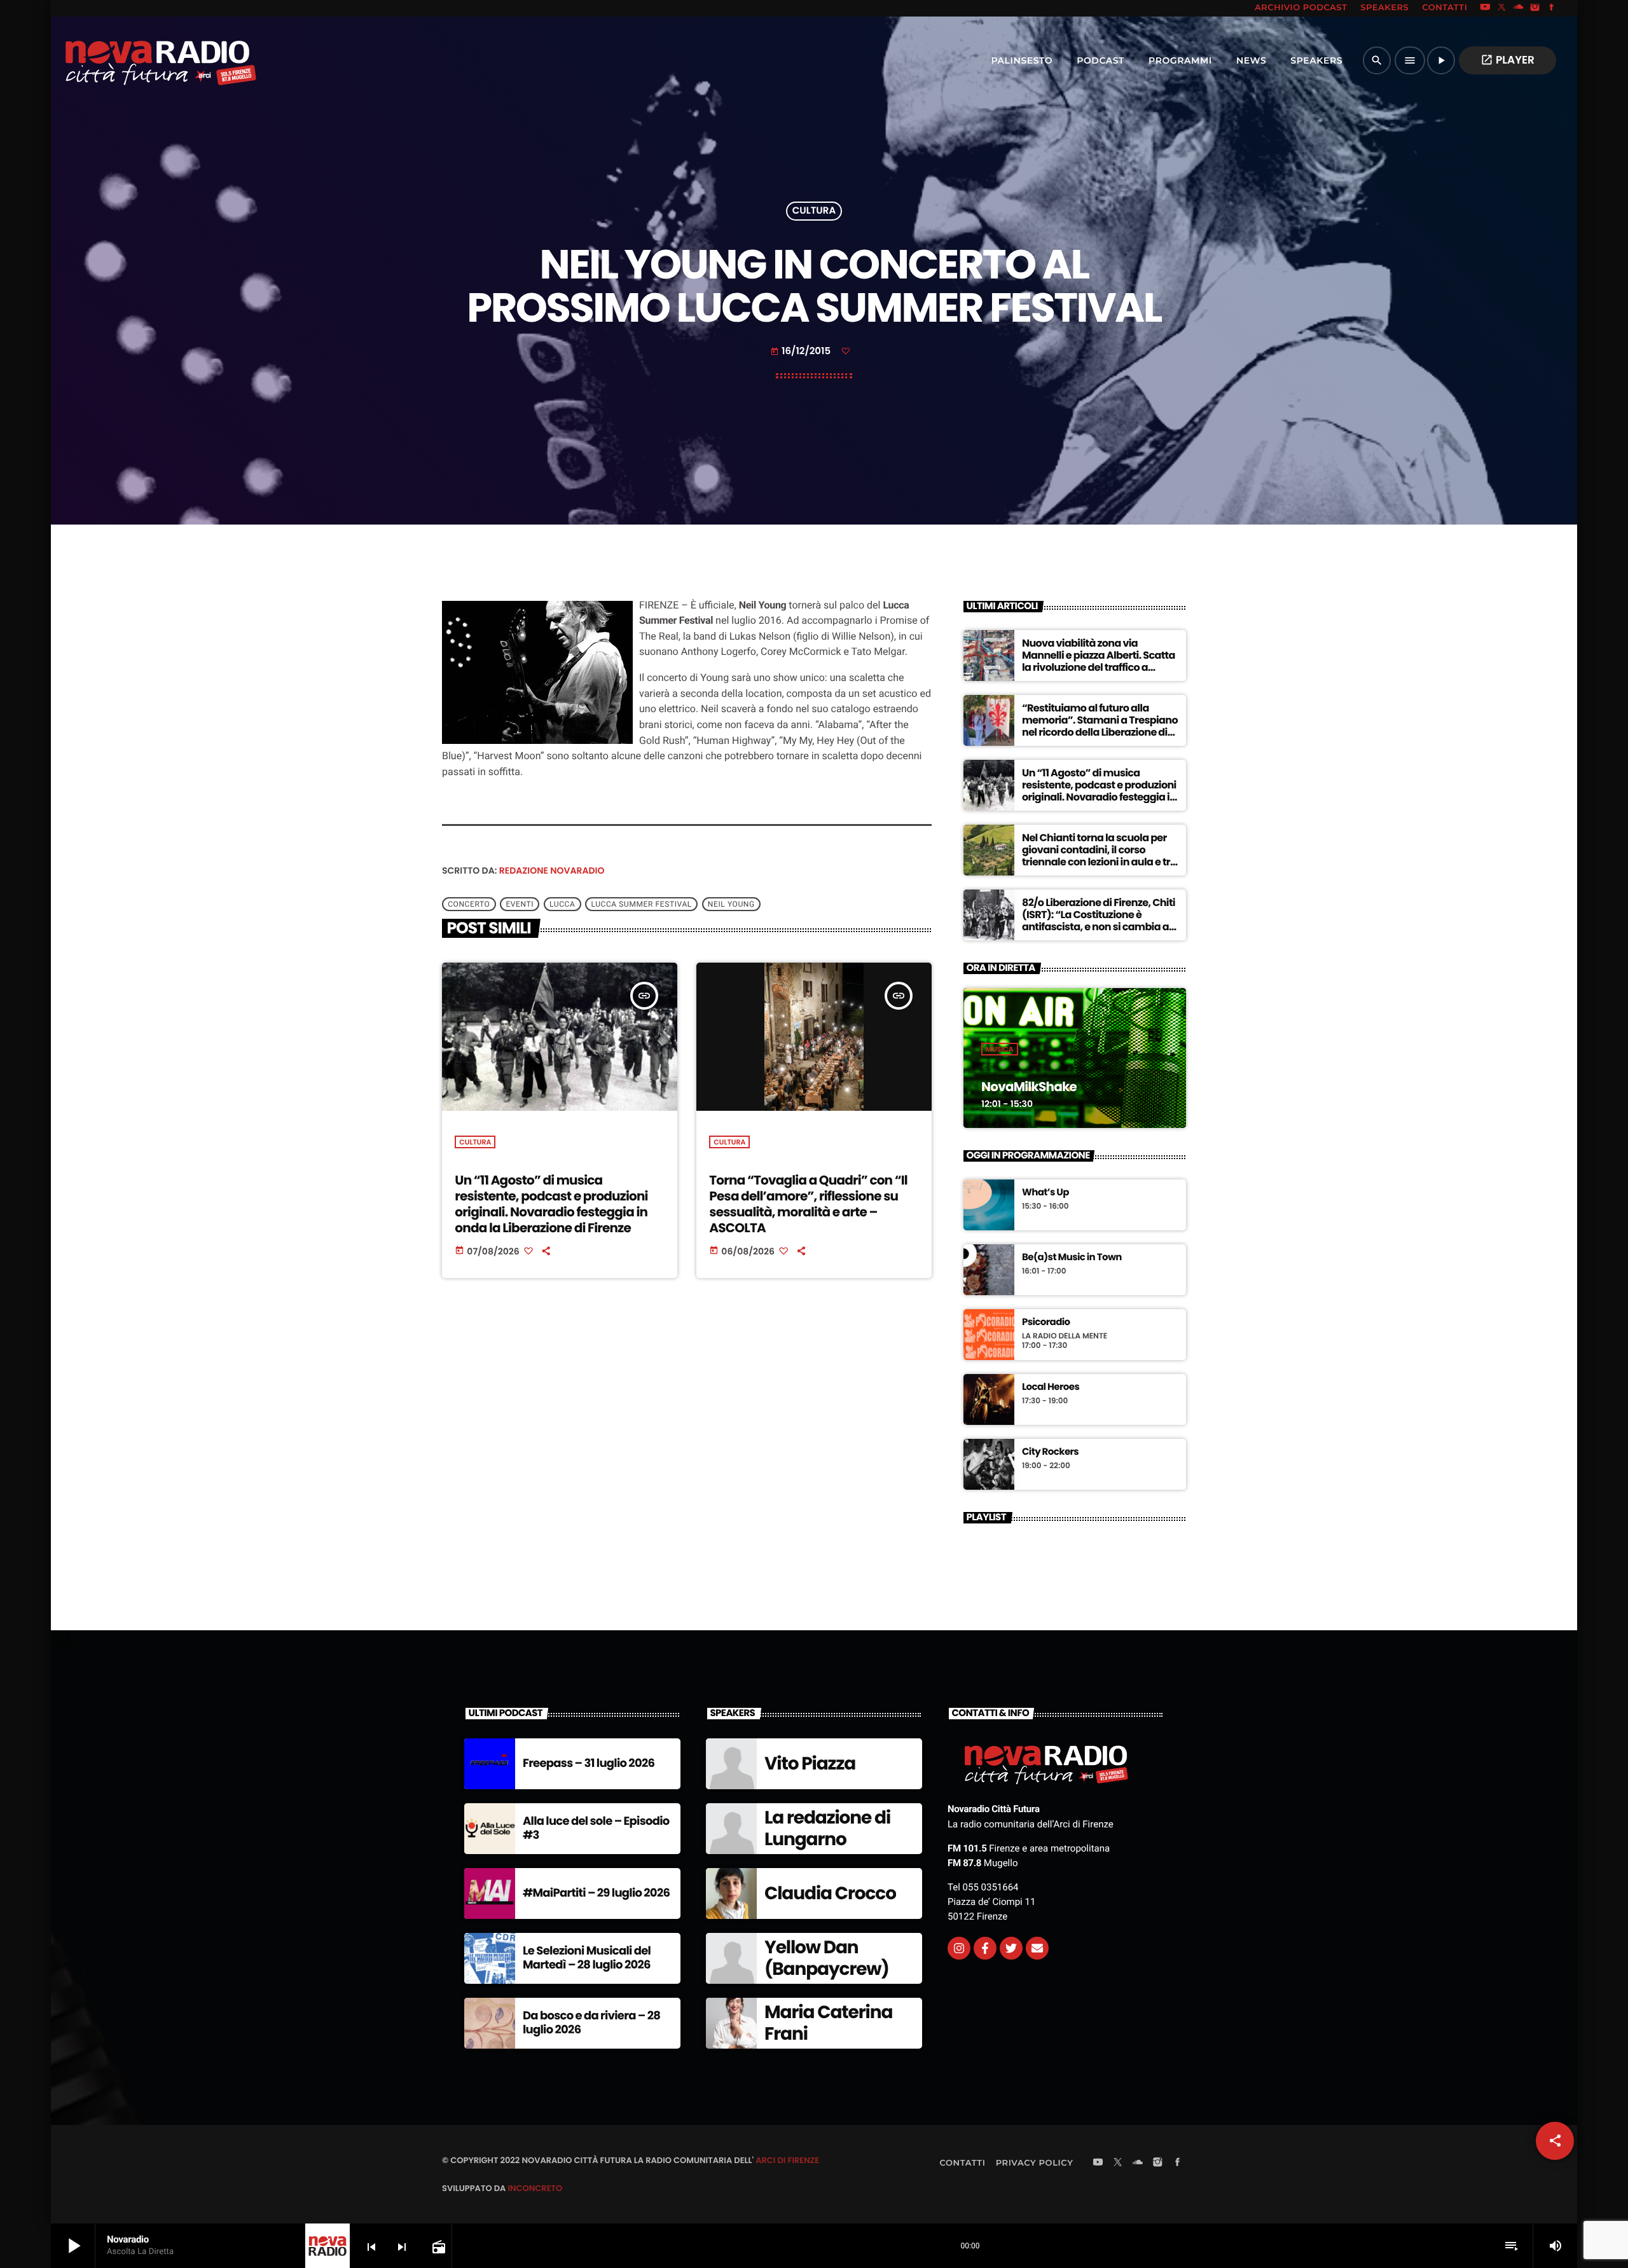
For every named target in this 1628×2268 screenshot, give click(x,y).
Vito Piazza (810, 1763)
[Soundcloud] (1519, 8)
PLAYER (1507, 60)
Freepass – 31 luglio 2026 (589, 1763)
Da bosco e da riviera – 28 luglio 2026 (591, 2023)
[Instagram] (1535, 8)
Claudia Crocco (830, 1893)
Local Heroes (1051, 1387)
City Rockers (1050, 1452)
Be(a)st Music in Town (1072, 1258)
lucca (562, 904)
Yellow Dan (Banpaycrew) (827, 1958)
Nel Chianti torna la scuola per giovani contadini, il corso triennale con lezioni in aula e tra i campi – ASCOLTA (1099, 856)
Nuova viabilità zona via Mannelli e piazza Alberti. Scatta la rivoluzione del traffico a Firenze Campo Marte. (1099, 662)
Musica (1000, 1049)
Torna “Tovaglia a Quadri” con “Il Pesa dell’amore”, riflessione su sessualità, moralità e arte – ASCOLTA (808, 1204)
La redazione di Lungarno (827, 1828)
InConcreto (535, 2188)
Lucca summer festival (641, 904)
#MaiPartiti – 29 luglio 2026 (596, 1893)
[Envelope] (1037, 1948)
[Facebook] (1552, 8)
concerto (469, 904)
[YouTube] (1485, 8)
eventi (520, 904)
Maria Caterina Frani (828, 2023)
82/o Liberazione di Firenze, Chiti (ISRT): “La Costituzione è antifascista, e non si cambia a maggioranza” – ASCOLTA (1099, 921)
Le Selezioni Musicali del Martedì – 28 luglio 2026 (587, 1958)
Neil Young (731, 904)
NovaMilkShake (1029, 1087)
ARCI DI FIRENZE (787, 2160)
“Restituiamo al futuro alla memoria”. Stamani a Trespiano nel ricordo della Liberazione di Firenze (1100, 726)
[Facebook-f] (985, 1948)
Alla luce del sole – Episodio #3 (596, 1828)
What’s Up (1045, 1193)
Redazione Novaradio (552, 870)
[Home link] (133, 60)
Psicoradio (1046, 1323)
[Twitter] (1011, 1948)
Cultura (814, 211)
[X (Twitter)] (1502, 8)
